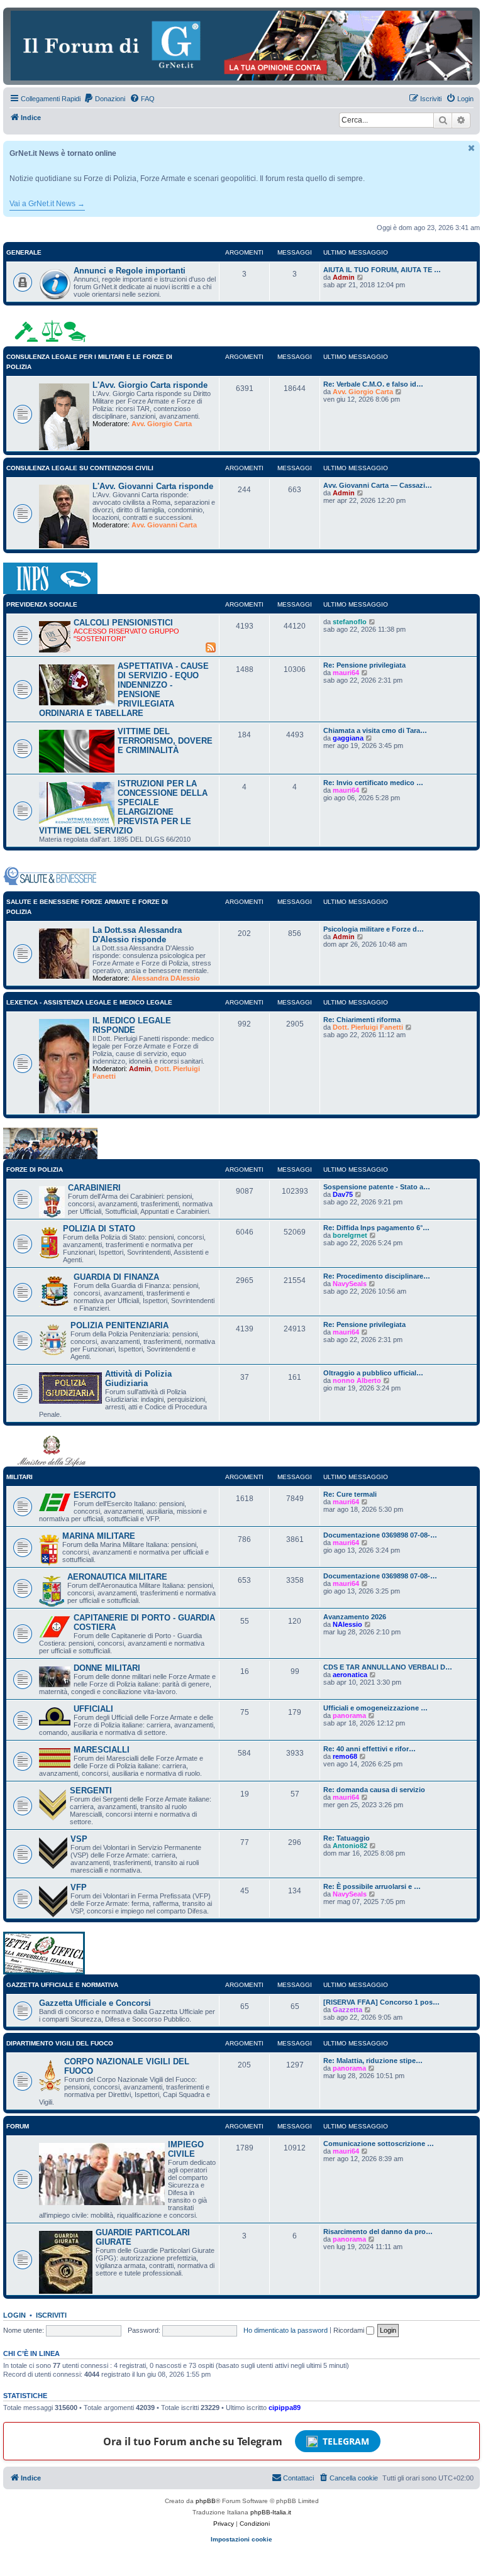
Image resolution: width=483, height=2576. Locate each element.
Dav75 (343, 1194)
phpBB (206, 2501)
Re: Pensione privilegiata (364, 665)
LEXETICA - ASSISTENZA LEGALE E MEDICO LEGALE (89, 1002)
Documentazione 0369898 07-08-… (380, 1535)
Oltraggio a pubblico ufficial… (373, 1373)
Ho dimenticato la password (286, 2330)
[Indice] (241, 46)
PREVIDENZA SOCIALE (42, 604)
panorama (349, 1715)
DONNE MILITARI (107, 1668)
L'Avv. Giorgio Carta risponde (150, 385)
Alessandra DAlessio (166, 978)
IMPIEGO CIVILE (186, 2149)
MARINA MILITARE (99, 1536)
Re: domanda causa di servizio (374, 1790)
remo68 (345, 1756)
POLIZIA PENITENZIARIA (119, 1325)
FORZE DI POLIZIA (35, 1170)
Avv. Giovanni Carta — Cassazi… (378, 485)
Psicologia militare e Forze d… (374, 929)
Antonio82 (350, 1846)
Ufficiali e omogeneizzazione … (375, 1708)
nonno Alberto (357, 1380)
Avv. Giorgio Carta (162, 424)
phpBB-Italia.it (271, 2512)
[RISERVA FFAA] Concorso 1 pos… (381, 2002)
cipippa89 (285, 2408)
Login (14, 2315)
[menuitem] (104, 99)
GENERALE (24, 252)
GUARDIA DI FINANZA (116, 1277)
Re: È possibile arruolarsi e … (372, 1886)
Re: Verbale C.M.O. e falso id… (373, 384)
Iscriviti (51, 2315)
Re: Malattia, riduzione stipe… (373, 2061)
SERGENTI (91, 1791)
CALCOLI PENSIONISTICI (123, 623)
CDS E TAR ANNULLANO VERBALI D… (388, 1667)
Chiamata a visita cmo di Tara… (375, 730)
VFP (79, 1887)
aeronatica (350, 1675)
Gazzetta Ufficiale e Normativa (62, 1985)
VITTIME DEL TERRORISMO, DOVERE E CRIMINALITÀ (165, 741)
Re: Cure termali (350, 1494)
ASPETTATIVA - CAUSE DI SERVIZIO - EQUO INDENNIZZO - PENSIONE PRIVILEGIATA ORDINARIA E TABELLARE (124, 690)
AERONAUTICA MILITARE (117, 1577)
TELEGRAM (346, 2441)
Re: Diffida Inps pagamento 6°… (376, 1228)
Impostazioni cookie (241, 2539)
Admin (344, 277)
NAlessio (347, 1624)
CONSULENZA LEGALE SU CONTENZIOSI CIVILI (80, 468)
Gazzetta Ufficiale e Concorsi (95, 2003)
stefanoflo (350, 622)
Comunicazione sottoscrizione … (379, 2144)
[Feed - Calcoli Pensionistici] (211, 647)
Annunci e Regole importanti (130, 271)
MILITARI (19, 1477)
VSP (79, 1839)
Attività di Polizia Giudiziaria (138, 1379)
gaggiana (348, 738)
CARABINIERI (94, 1188)
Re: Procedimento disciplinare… (377, 1276)
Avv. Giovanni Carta (164, 525)
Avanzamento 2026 (355, 1617)
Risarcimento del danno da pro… (378, 2232)
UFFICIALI (93, 1709)
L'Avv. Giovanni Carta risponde (153, 486)
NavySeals (350, 1284)
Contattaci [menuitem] (298, 2478)
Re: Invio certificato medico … (373, 783)
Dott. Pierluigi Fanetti (368, 1027)
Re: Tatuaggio (347, 1838)
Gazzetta (347, 2010)
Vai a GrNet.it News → (47, 204)
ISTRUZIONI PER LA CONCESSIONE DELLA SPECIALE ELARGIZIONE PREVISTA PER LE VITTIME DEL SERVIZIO (123, 807)
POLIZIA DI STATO (99, 1229)
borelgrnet (350, 1235)
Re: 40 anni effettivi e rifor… (369, 1749)
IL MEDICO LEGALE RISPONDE (132, 1025)
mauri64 (346, 673)
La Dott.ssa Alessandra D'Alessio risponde (137, 935)
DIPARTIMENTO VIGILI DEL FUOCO (60, 2043)
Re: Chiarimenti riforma (362, 1020)
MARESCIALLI (102, 1750)
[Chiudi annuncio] (472, 148)
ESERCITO (95, 1495)
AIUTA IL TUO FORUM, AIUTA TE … (382, 270)
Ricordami (350, 2330)
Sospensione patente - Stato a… (377, 1187)
